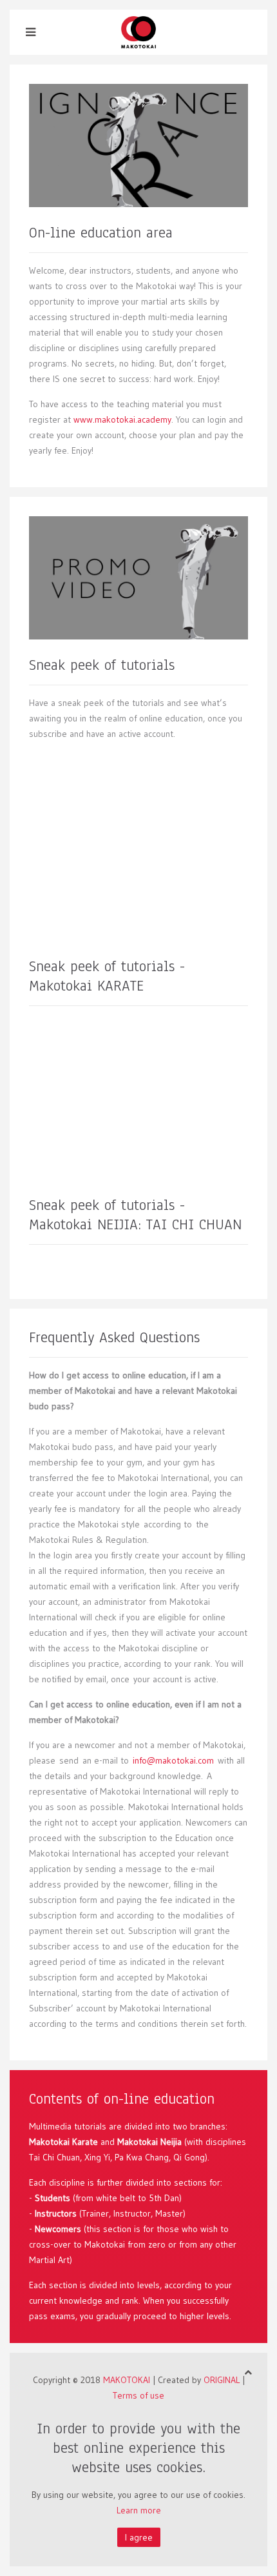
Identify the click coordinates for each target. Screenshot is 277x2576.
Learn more (139, 2510)
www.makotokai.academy (122, 419)
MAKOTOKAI (127, 2380)
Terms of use (138, 2395)
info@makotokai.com (173, 1760)
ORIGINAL (222, 2380)
